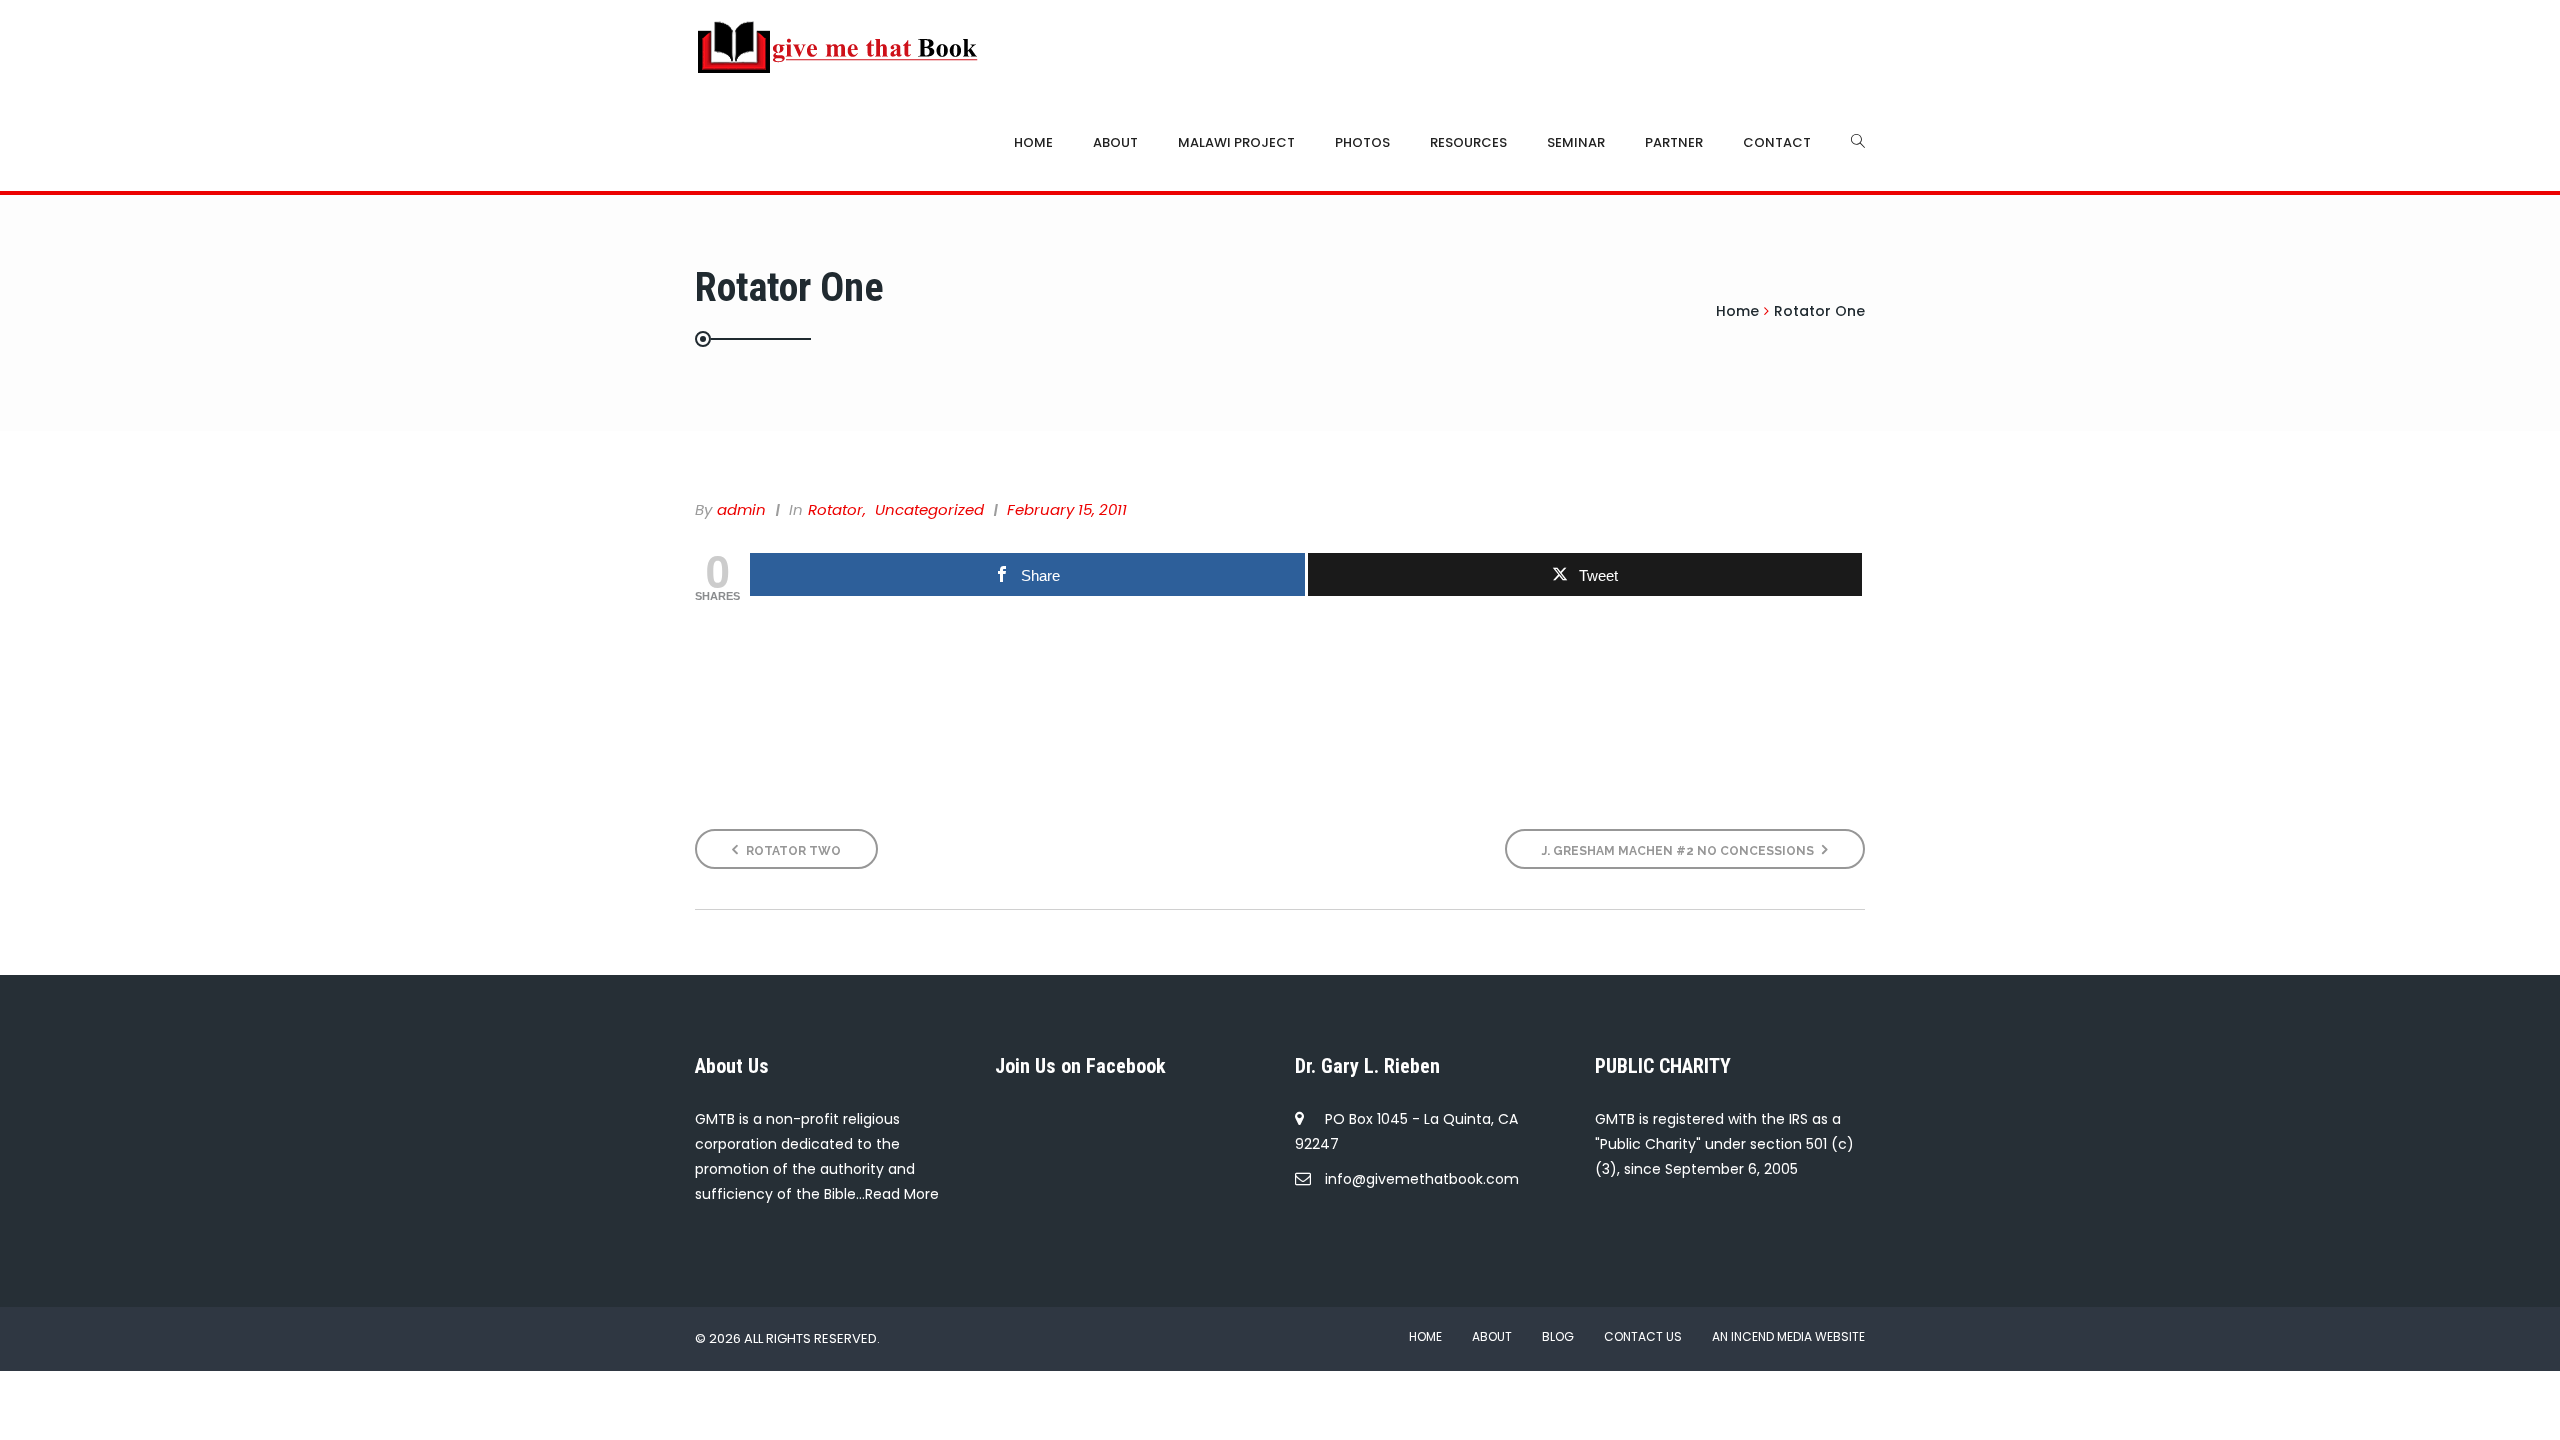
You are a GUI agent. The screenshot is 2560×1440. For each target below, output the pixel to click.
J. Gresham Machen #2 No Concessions (1679, 851)
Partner (1674, 142)
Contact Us (1643, 1336)
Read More (902, 1194)
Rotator (835, 509)
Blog (1558, 1336)
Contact (1777, 142)
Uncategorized (929, 509)
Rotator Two (792, 851)
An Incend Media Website (1788, 1336)
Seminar (1576, 142)
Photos (1362, 142)
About (1115, 142)
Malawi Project (1236, 142)
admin (741, 509)
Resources (1468, 142)
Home (1033, 142)
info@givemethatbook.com (1422, 1179)
